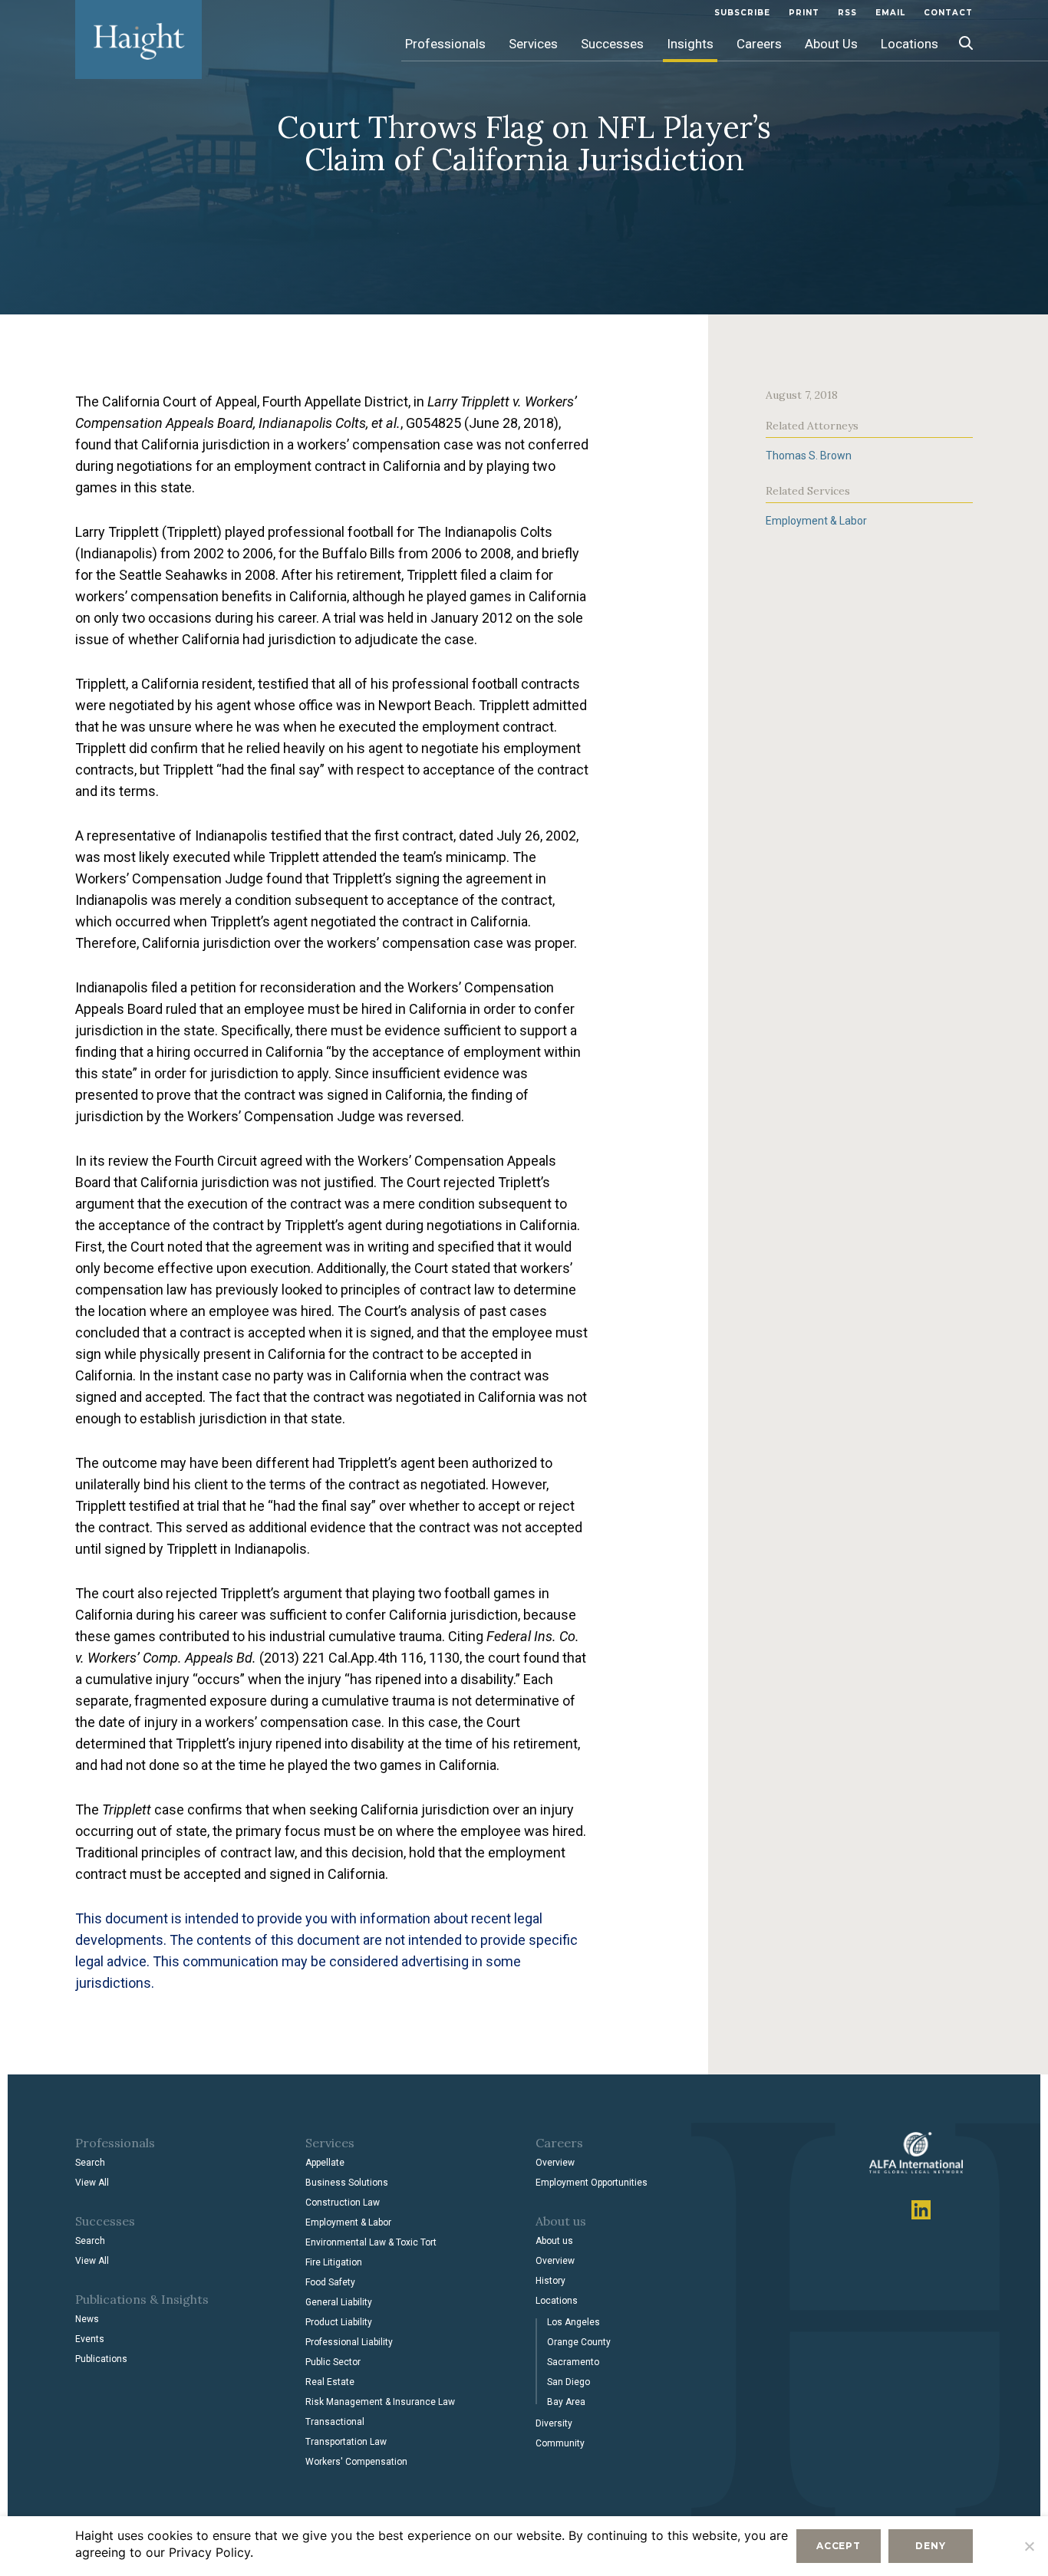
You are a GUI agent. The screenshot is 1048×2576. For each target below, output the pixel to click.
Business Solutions (347, 2183)
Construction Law (343, 2203)
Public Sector (333, 2362)
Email (890, 13)
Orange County (579, 2342)
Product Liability (339, 2322)
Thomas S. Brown (809, 456)
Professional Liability (349, 2342)
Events (90, 2339)
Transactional (335, 2422)
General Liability (339, 2302)
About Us (831, 44)
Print (804, 13)
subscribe (742, 13)
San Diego (568, 2382)
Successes (612, 44)
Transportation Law (346, 2442)
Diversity (554, 2423)
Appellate (325, 2163)
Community (560, 2443)
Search (90, 2163)
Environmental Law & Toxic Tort (371, 2242)
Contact (948, 13)
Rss (847, 13)
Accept (839, 2546)
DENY (930, 2546)
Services (533, 44)
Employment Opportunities (592, 2183)
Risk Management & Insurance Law (380, 2402)
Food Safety (330, 2282)
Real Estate (330, 2382)
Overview (555, 2163)
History (550, 2281)
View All (92, 2183)
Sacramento (573, 2362)
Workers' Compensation (356, 2462)
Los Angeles (573, 2322)
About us (554, 2241)
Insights (690, 44)
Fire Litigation (334, 2262)
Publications (101, 2359)
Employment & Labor (816, 521)
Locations (910, 44)
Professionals (445, 44)
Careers (759, 44)
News (87, 2319)
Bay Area (566, 2402)
